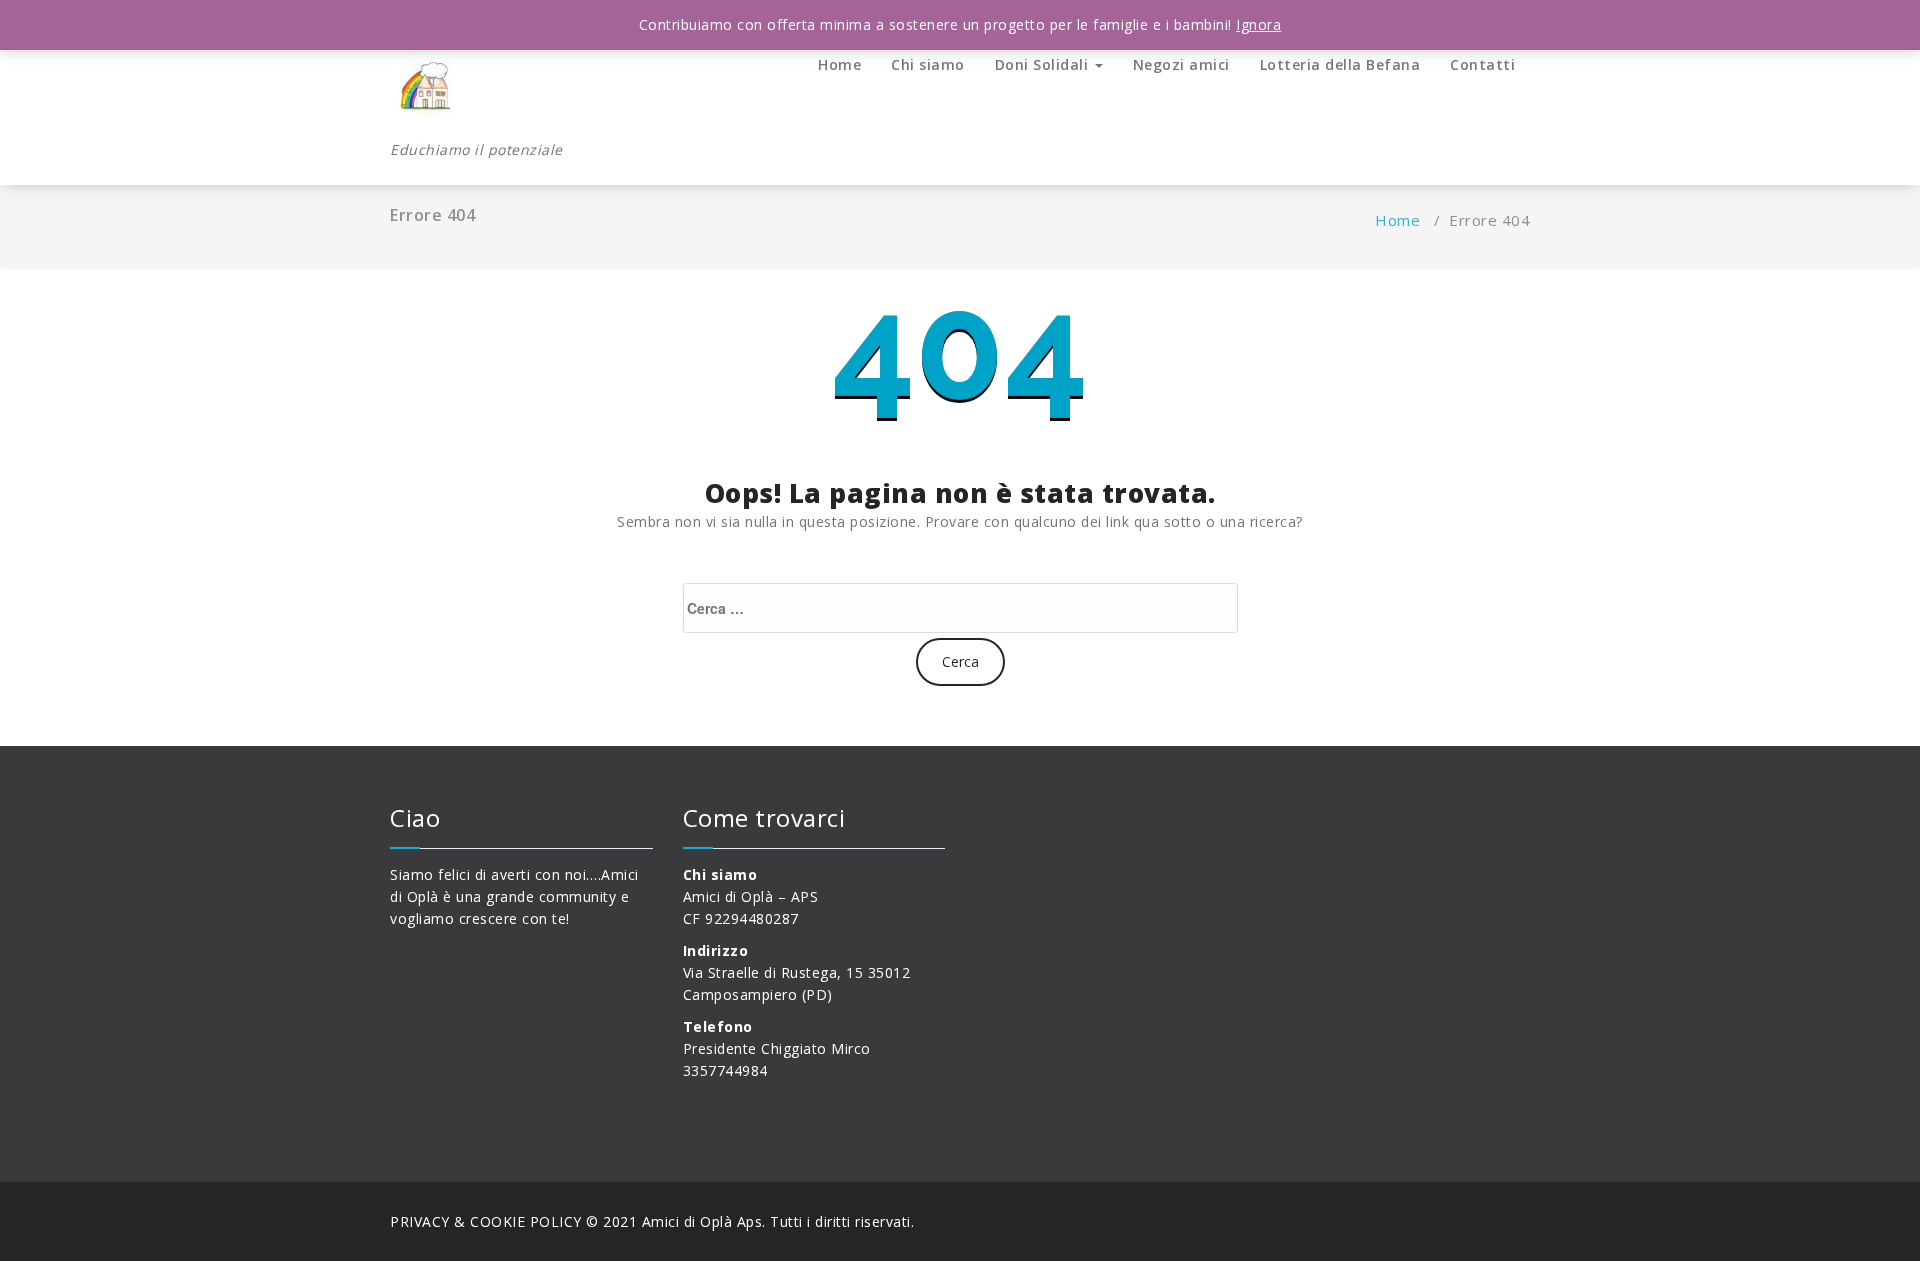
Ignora (1258, 24)
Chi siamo (928, 64)
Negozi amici (1181, 64)
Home (839, 64)
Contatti (1482, 64)
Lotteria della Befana (1340, 64)
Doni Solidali (1044, 64)
